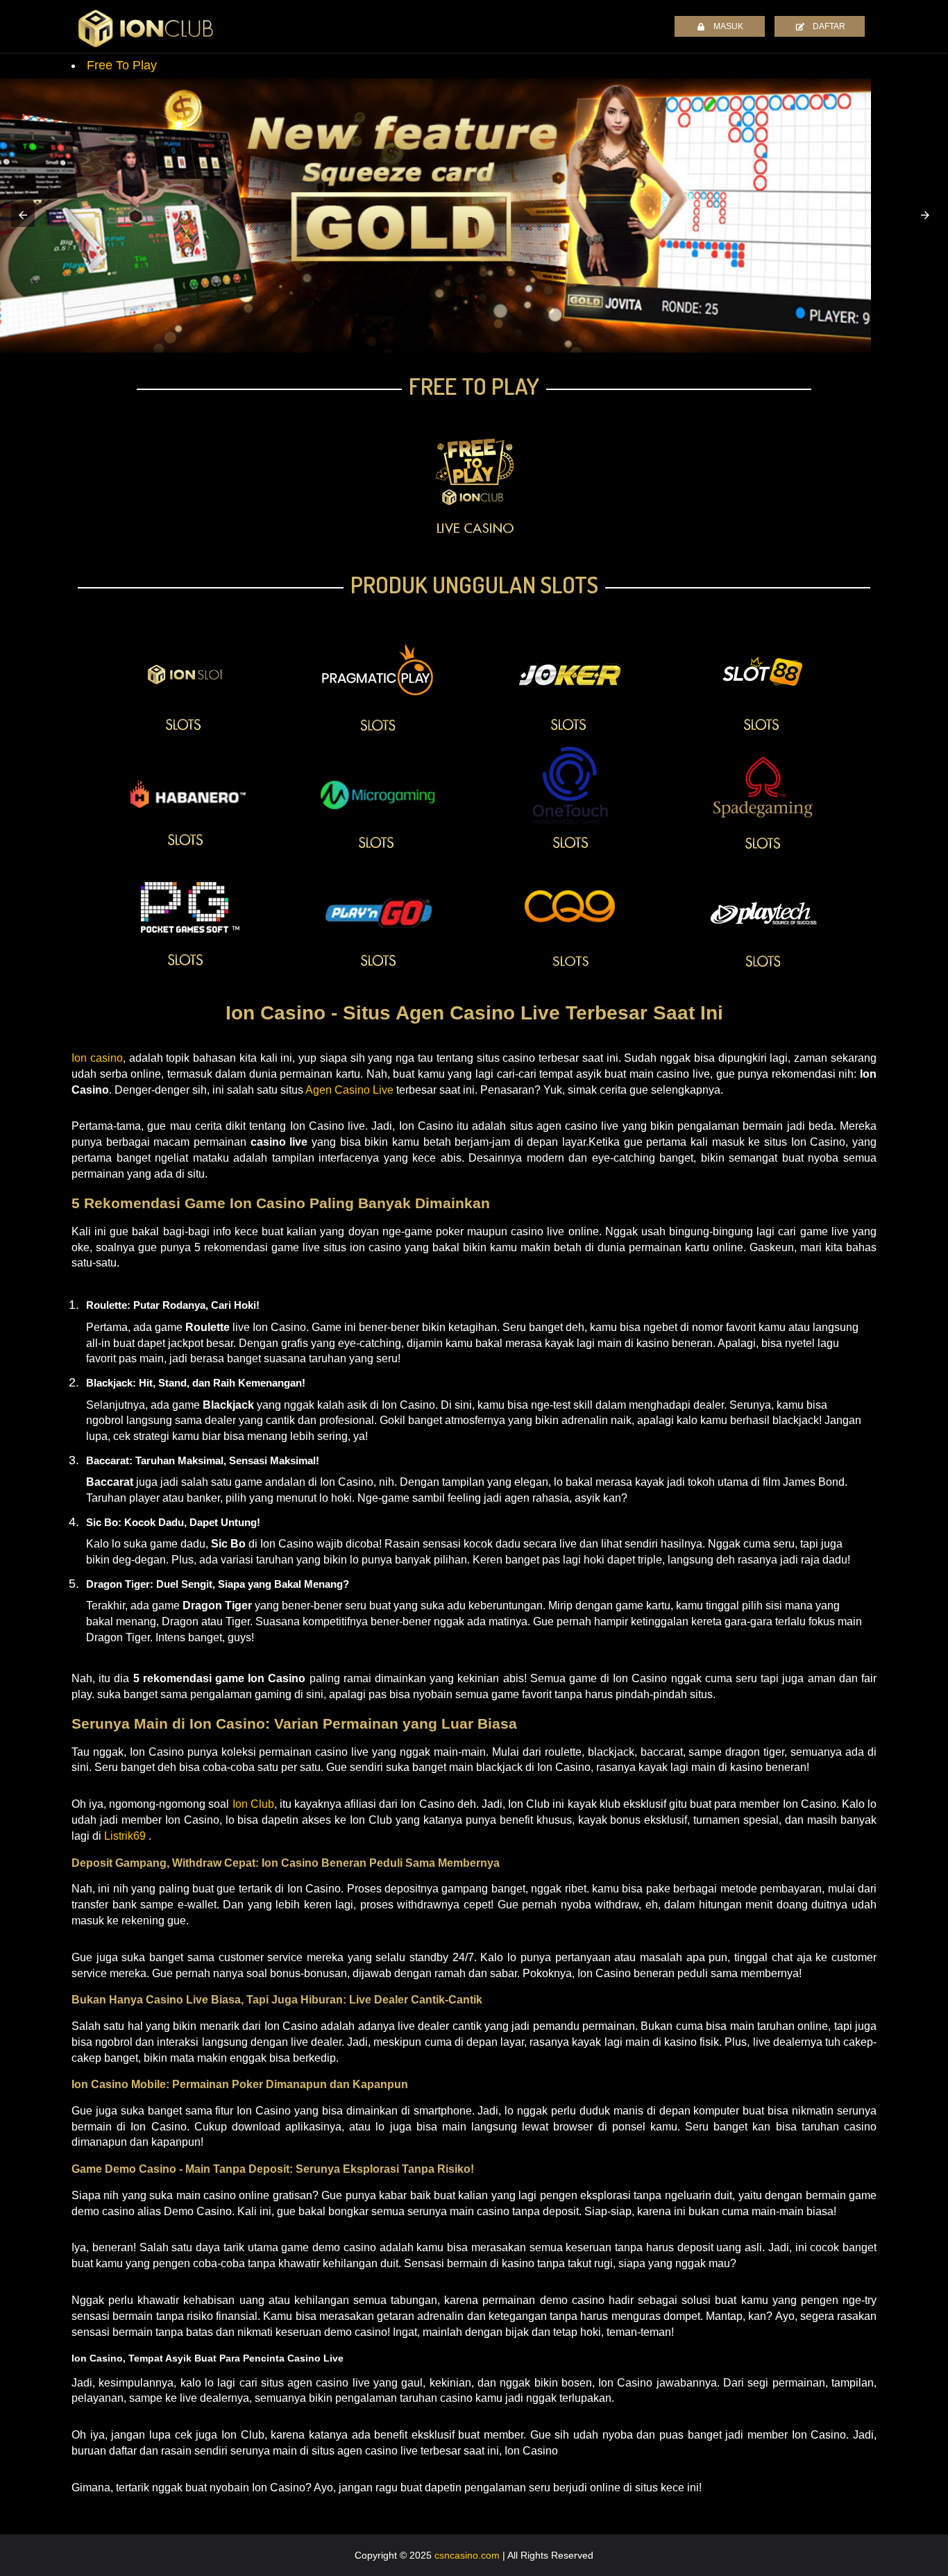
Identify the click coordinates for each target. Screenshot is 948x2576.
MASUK (728, 26)
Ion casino (97, 1058)
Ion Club (253, 1804)
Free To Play (122, 65)
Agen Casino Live (349, 1090)
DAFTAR (829, 26)
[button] (23, 215)
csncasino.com (467, 2555)
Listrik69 (125, 1836)
